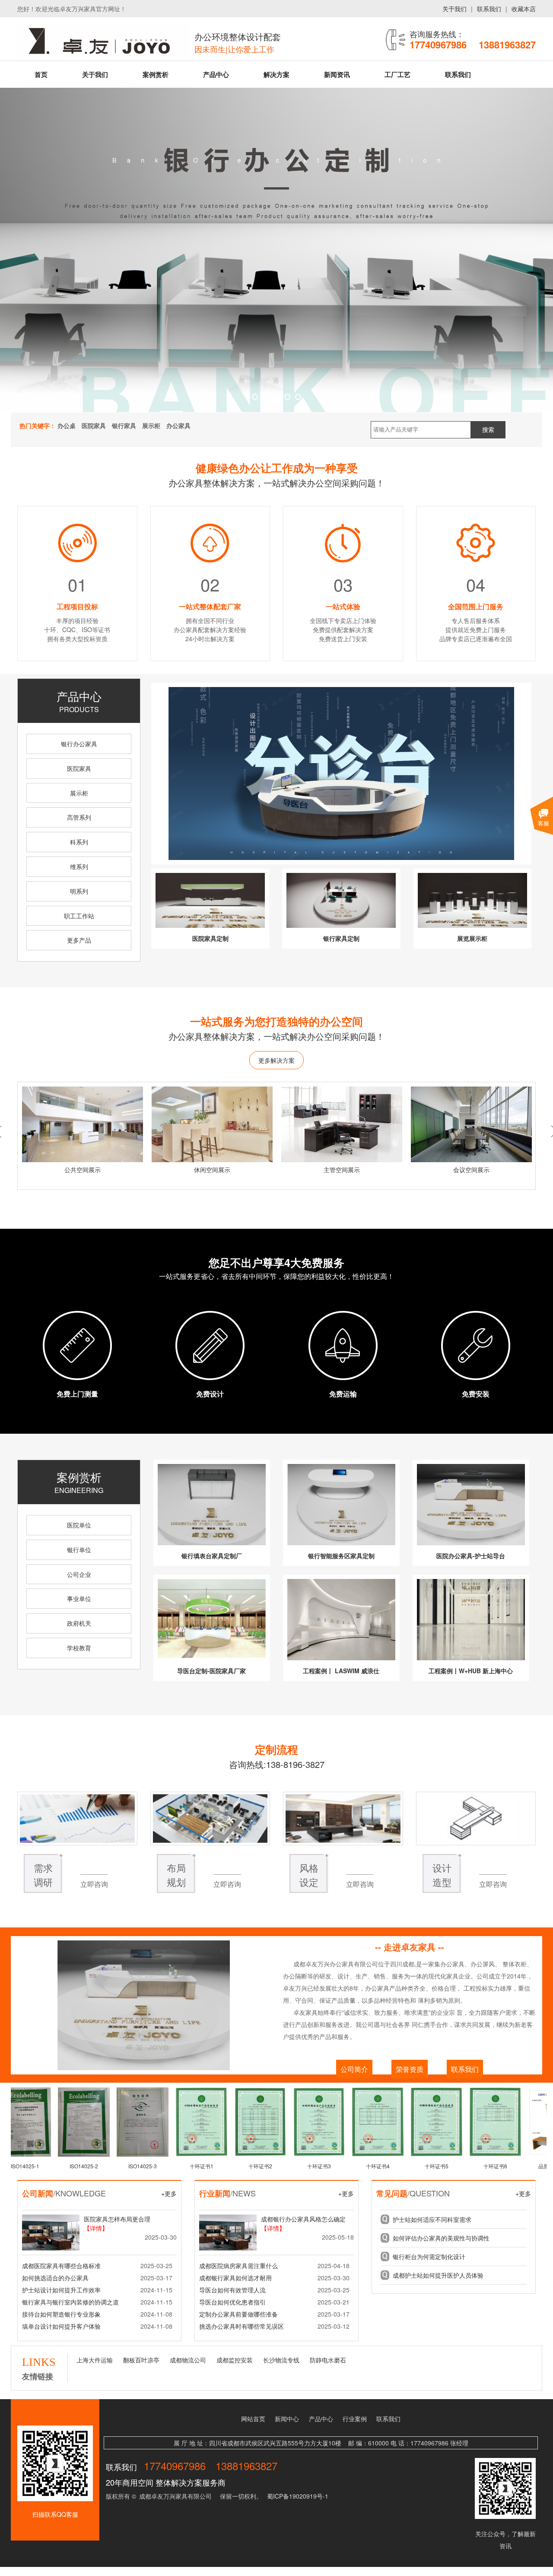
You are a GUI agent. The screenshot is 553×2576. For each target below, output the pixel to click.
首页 (41, 74)
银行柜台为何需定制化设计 (429, 2256)
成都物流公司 (188, 2360)
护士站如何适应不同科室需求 (432, 2219)
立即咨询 (94, 1884)
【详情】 (96, 2228)
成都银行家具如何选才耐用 (235, 2278)
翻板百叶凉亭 (141, 2360)
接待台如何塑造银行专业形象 (61, 2314)
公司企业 (79, 1574)
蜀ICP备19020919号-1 (298, 2496)
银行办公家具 (79, 744)
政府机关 (79, 1623)
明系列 (79, 891)
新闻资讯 (337, 74)
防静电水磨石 (328, 2360)
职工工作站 (79, 916)
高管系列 (79, 817)
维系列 (79, 866)
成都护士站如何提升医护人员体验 (438, 2275)
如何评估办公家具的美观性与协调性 (441, 2238)
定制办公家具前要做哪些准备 (238, 2314)
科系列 (79, 842)
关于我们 (454, 9)
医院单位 (79, 1525)
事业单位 (79, 1598)
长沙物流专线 (281, 2360)
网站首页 (253, 2419)
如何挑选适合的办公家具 (55, 2278)
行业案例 (355, 2419)
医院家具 (79, 768)
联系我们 (489, 9)
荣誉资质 (410, 2069)
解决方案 (276, 74)
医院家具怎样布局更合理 (117, 2219)
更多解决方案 (276, 1060)
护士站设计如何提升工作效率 (61, 2290)
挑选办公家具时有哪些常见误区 (242, 2326)
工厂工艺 (397, 74)
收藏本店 (524, 9)
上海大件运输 (95, 2360)
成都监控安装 (235, 2360)
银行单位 (79, 1550)
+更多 (169, 2193)
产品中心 (216, 74)
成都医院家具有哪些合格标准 (61, 2266)
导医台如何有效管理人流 (232, 2290)
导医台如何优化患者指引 (232, 2302)
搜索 (488, 430)
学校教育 (79, 1648)
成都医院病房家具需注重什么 (238, 2266)
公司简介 (354, 2069)
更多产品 (79, 940)
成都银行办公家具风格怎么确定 (303, 2219)
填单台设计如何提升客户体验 (61, 2326)
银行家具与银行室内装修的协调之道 (70, 2302)
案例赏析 (156, 74)
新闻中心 (287, 2419)
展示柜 (79, 793)
